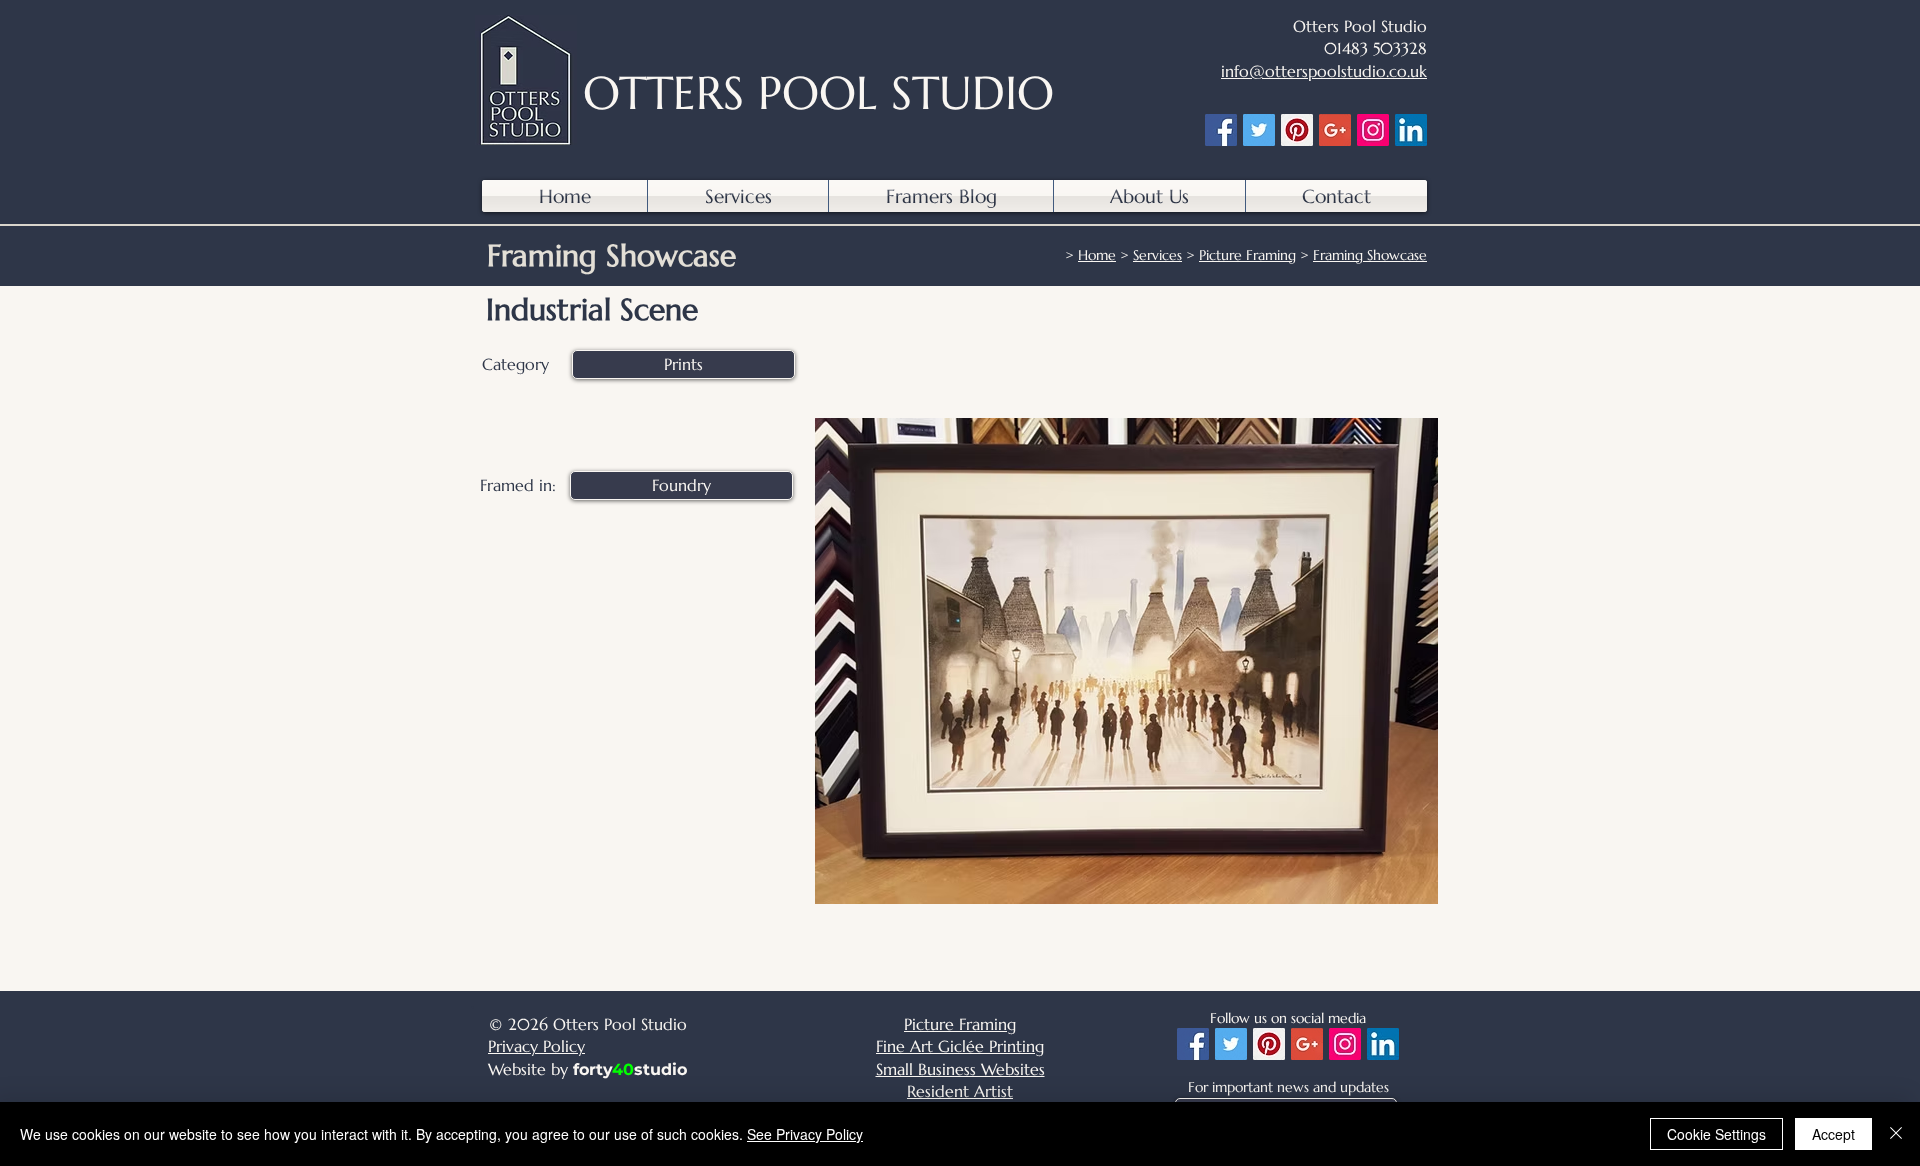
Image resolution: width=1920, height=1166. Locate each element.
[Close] (1896, 1134)
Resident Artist (960, 1091)
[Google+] (1335, 130)
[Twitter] (1259, 130)
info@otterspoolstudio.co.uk (1324, 71)
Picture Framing (1247, 255)
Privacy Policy (536, 1046)
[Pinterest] (1297, 130)
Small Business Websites (960, 1069)
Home (1097, 255)
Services (1157, 255)
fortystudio (630, 1069)
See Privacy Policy (805, 1134)
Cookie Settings (1716, 1134)
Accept (1833, 1134)
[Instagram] (1373, 130)
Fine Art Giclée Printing (960, 1046)
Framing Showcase (1370, 255)
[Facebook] (1221, 130)
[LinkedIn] (1411, 130)
